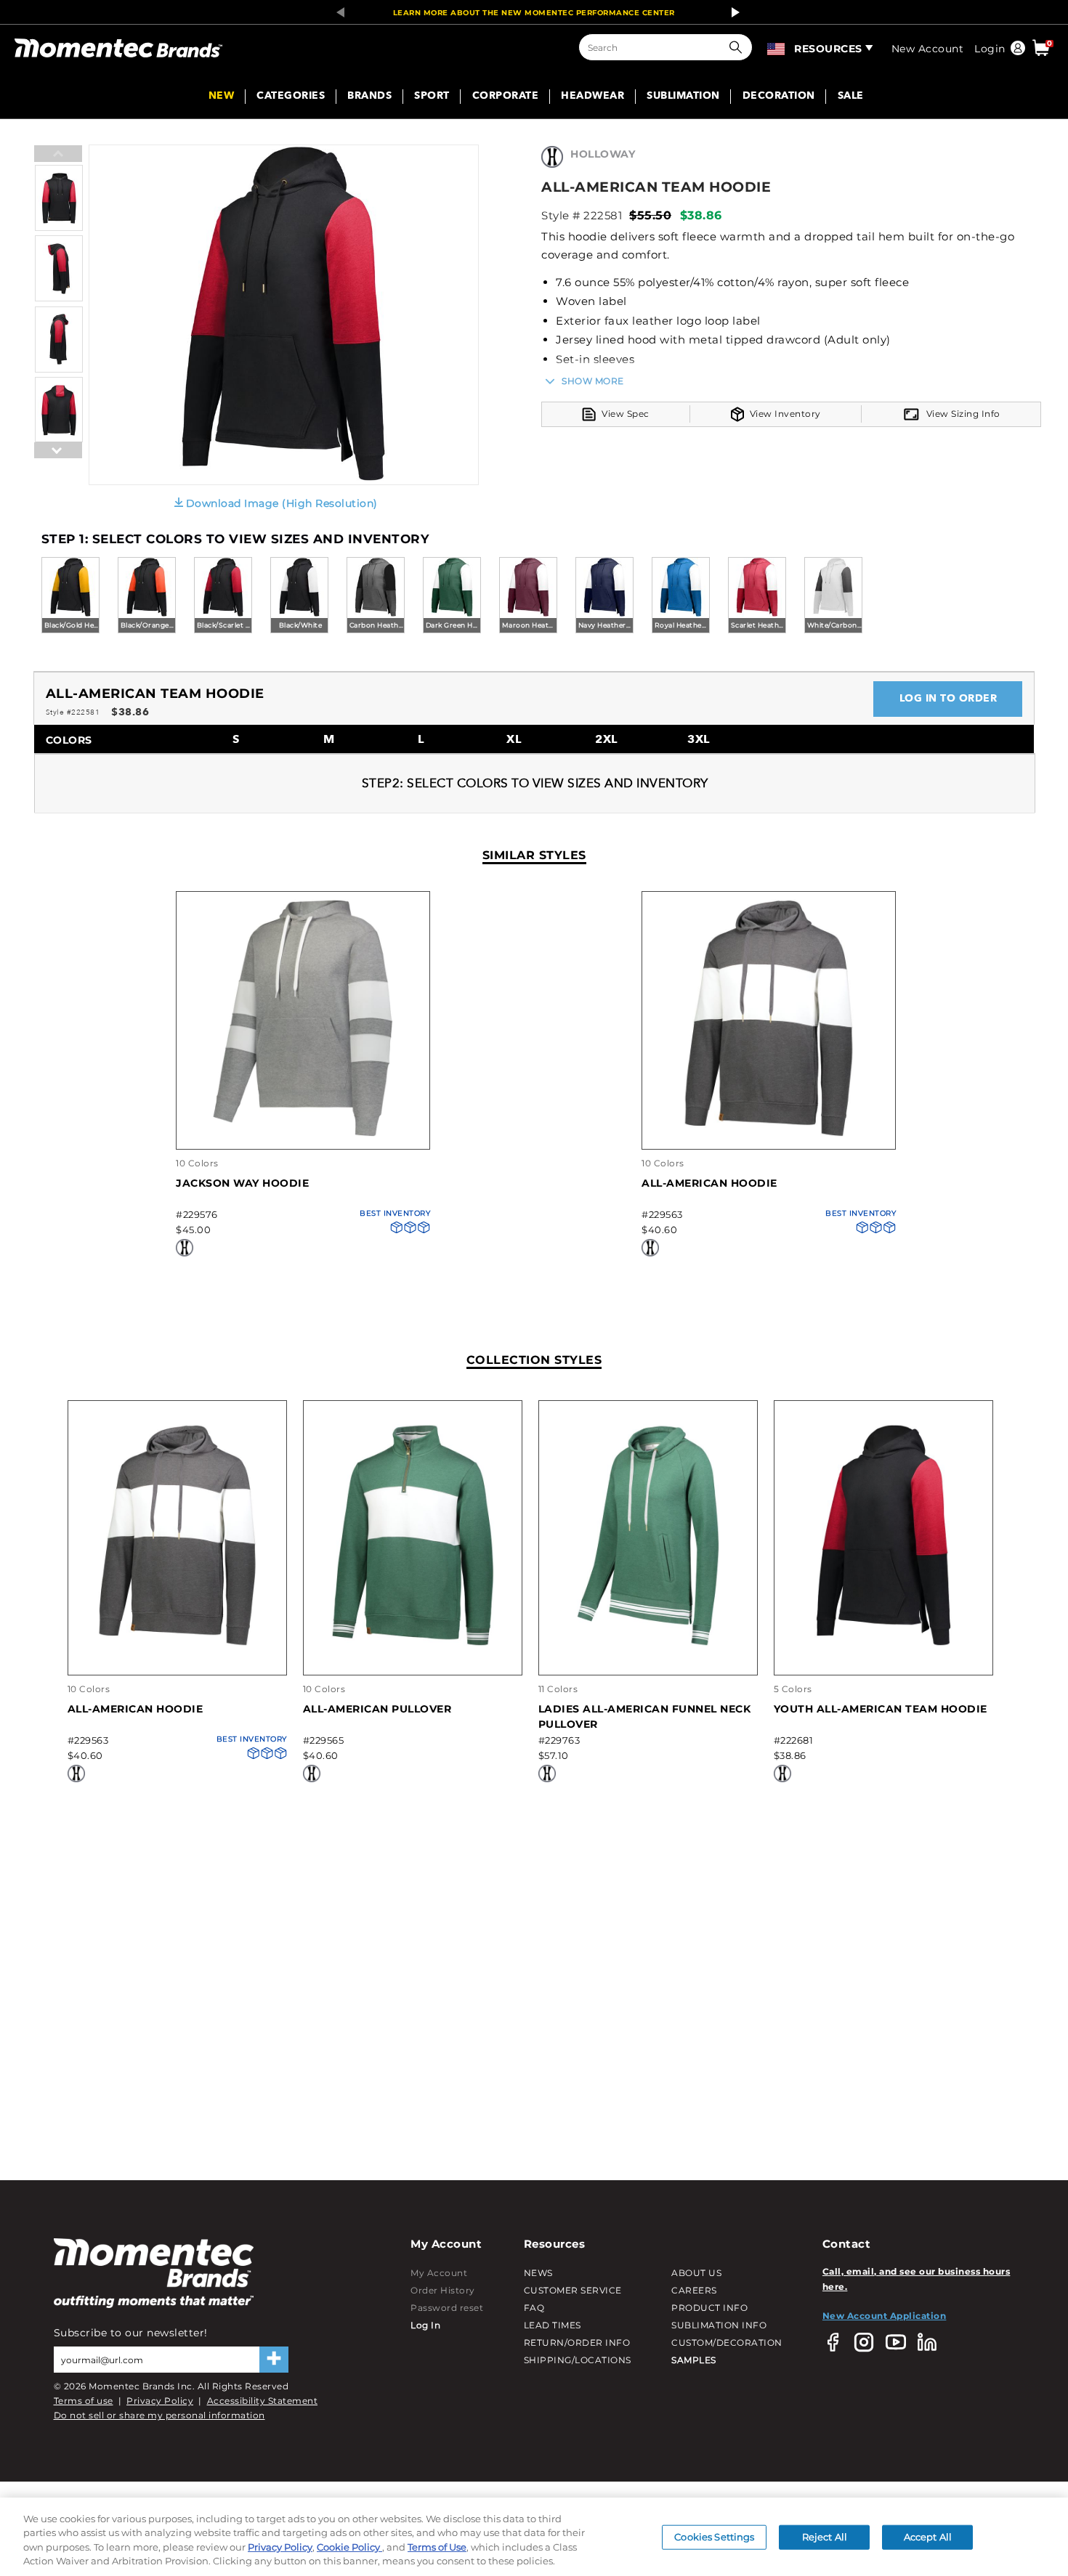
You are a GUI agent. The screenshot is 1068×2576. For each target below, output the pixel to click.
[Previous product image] (58, 155)
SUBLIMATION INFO (719, 2325)
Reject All (825, 2537)
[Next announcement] (732, 12)
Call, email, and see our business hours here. (917, 2279)
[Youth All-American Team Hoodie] (883, 1643)
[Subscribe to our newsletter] (274, 2360)
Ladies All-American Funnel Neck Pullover (645, 1716)
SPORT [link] (432, 97)
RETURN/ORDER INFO (577, 2343)
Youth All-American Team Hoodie (881, 1709)
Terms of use (84, 2401)
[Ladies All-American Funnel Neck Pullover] (648, 1643)
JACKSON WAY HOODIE (242, 1183)
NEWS (538, 2273)
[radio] (70, 596)
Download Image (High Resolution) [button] (282, 503)
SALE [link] (851, 97)
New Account (928, 49)
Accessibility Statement (263, 2401)
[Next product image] (58, 486)
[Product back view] (59, 440)
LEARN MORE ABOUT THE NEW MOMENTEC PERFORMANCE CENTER (534, 13)
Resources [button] (828, 49)
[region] (534, 2537)
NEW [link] (222, 97)
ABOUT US (696, 2273)
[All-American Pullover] (413, 1643)
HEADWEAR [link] (592, 97)
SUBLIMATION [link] (683, 97)
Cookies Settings (714, 2537)
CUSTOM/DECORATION (727, 2343)
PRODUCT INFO (709, 2308)
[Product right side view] (59, 369)
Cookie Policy (349, 2547)
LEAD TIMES (553, 2325)
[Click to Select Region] (777, 47)
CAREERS (694, 2290)
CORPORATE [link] (506, 97)
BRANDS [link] (369, 97)
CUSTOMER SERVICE (573, 2290)
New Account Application (885, 2316)
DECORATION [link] (779, 97)
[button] (739, 47)
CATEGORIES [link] (291, 97)
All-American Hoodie (709, 1183)
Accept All (928, 2537)
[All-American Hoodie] (769, 1134)
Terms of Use (437, 2547)
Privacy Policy (160, 2401)
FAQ (534, 2308)
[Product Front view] (59, 228)
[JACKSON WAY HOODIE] (303, 1134)
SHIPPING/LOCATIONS (578, 2360)
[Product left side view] (59, 298)
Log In (425, 2325)
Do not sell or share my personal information (159, 2415)
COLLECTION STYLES (534, 1360)
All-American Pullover (377, 1709)
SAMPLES (694, 2360)
